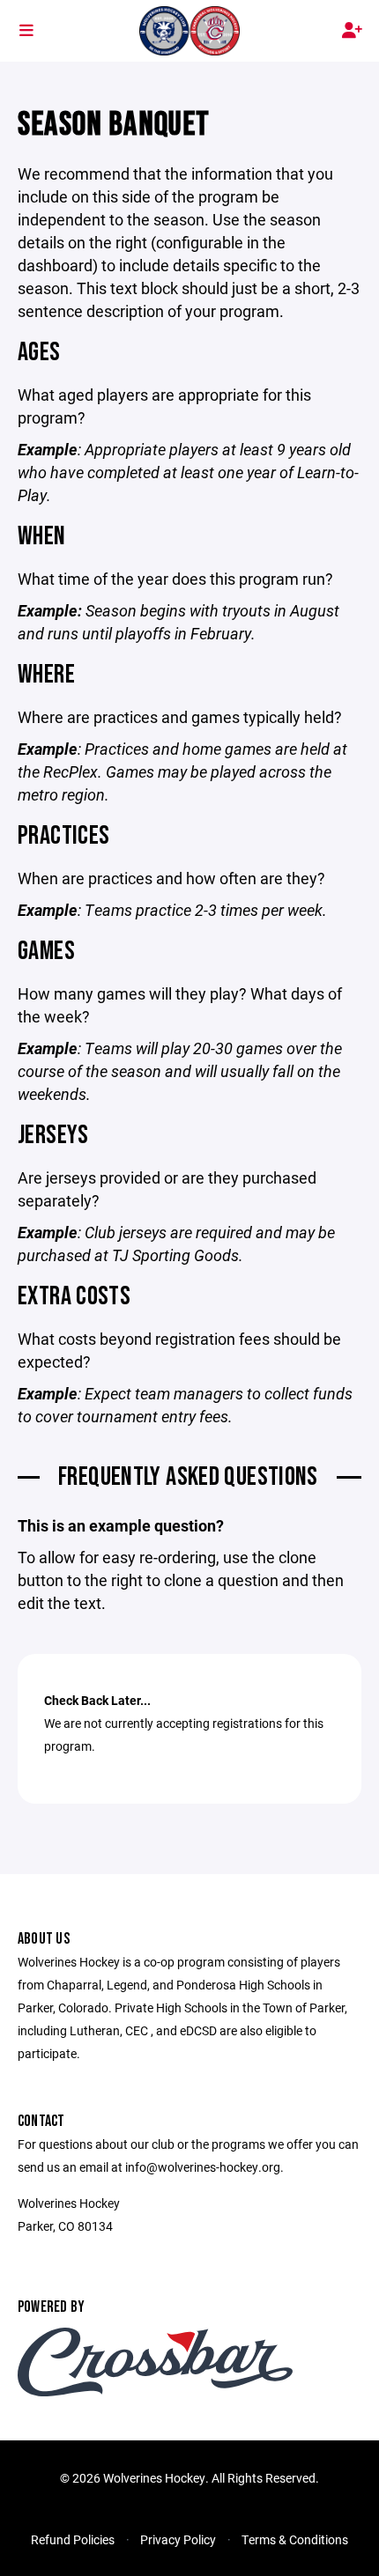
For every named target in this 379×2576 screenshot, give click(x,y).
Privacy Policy (178, 2539)
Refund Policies (73, 2539)
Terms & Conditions (295, 2539)
